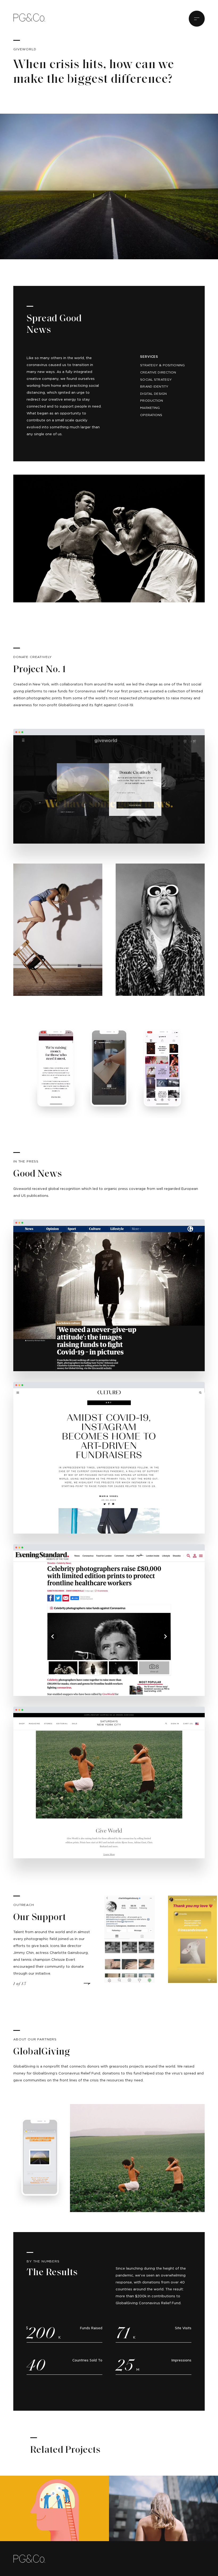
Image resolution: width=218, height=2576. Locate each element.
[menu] (197, 19)
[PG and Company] (29, 17)
